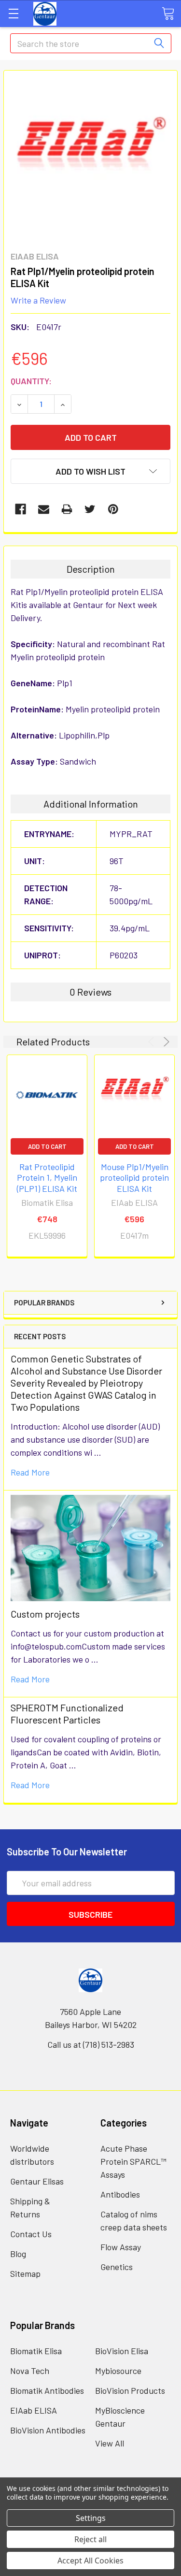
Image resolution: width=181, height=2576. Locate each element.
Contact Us (31, 2234)
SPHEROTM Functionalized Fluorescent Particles (67, 1714)
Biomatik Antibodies (47, 2390)
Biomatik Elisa (36, 2351)
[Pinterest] (113, 509)
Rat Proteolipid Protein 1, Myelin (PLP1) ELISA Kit (47, 1178)
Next (165, 1042)
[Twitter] (90, 509)
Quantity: (31, 381)
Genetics (117, 2267)
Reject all (90, 2539)
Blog (18, 2254)
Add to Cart (47, 1146)
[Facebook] (21, 509)
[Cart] (168, 13)
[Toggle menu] (13, 13)
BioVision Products (130, 2390)
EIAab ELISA (34, 2410)
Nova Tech (30, 2371)
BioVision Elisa (122, 2351)
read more (30, 1472)
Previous (153, 1042)
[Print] (67, 509)
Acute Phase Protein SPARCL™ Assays (133, 2161)
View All (110, 2443)
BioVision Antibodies (48, 2430)
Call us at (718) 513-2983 (91, 2044)
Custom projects (45, 1614)
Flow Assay (121, 2247)
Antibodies (120, 2194)
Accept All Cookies (90, 2561)
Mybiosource (118, 2371)
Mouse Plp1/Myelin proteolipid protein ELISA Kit (134, 1178)
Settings (91, 2518)
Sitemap (25, 2273)
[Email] (44, 509)
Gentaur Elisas (37, 2181)
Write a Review (38, 300)
